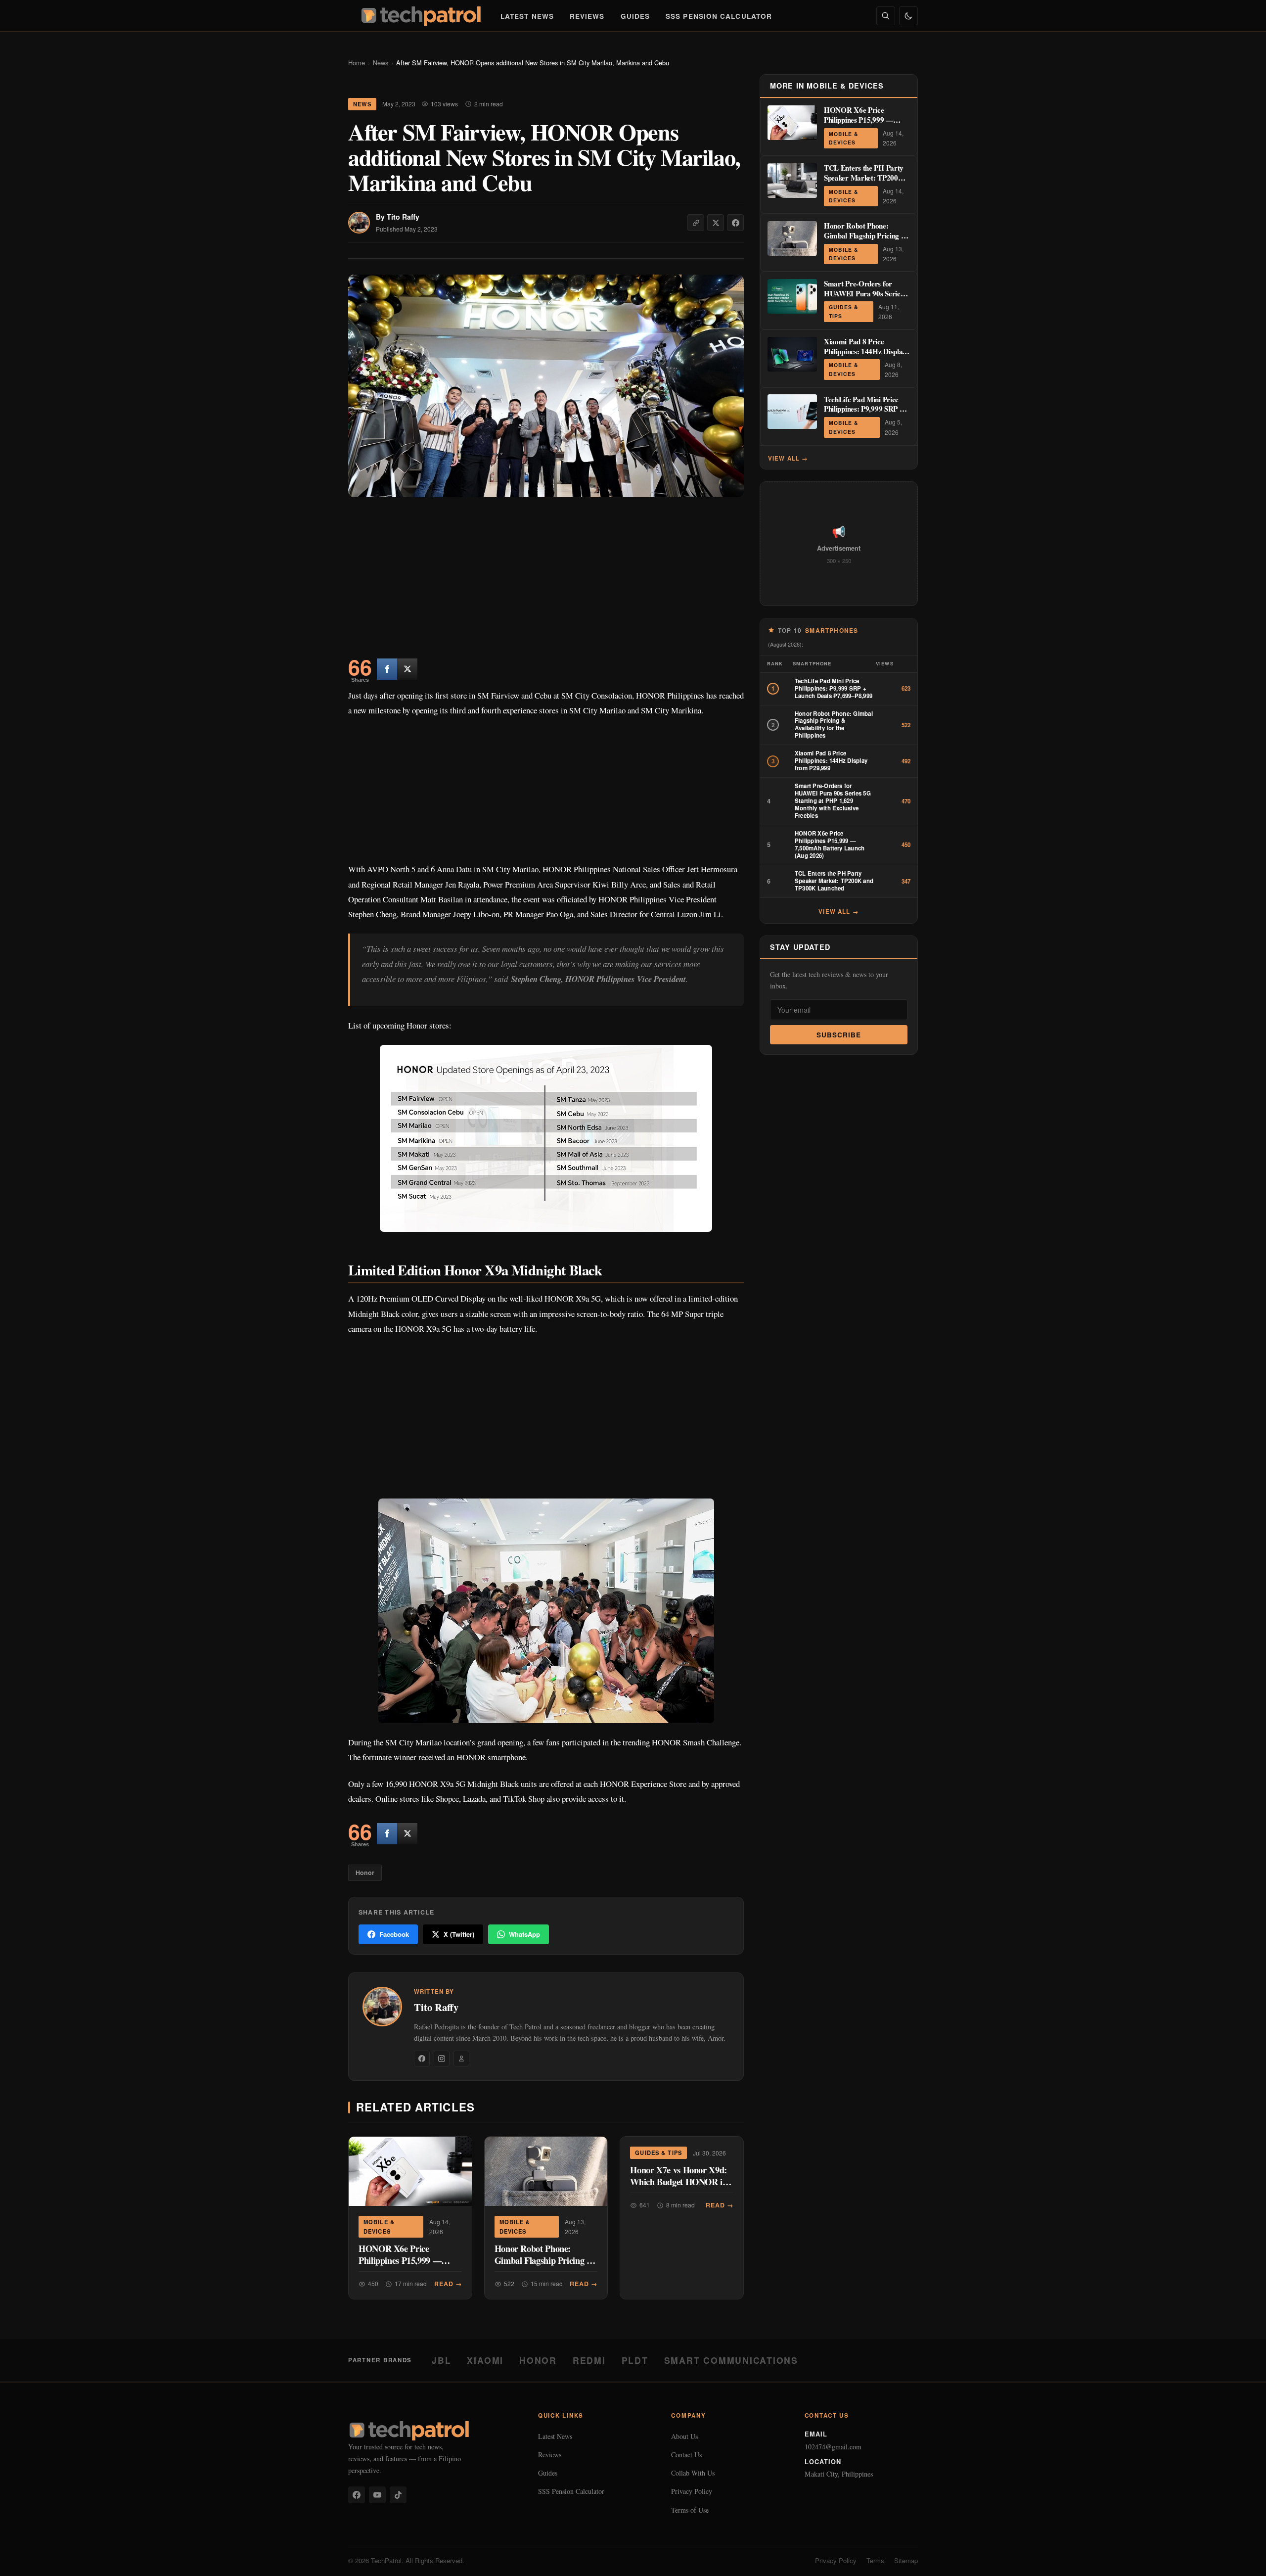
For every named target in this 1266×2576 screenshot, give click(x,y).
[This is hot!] (387, 669)
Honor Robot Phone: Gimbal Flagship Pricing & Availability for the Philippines (544, 2266)
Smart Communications (731, 2360)
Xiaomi (485, 2360)
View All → (788, 458)
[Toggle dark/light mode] (908, 16)
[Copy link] (696, 223)
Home (357, 63)
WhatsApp (524, 1934)
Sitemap (906, 2560)
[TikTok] (398, 2495)
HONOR (538, 2360)
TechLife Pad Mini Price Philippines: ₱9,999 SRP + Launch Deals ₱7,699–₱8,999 (864, 413)
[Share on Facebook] (735, 223)
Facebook (394, 1934)
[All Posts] (461, 2059)
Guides (635, 16)
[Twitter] (407, 669)
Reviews (587, 16)
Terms (875, 2560)
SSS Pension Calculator (719, 16)
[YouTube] (377, 2495)
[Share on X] (716, 223)
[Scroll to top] (1239, 2557)
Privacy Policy (692, 2491)
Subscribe (839, 1035)
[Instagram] (442, 2059)
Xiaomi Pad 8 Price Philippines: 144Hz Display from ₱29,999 (865, 351)
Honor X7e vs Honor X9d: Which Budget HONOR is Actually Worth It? (678, 2181)
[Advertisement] (546, 580)
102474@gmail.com (833, 2447)
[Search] (886, 16)
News (381, 63)
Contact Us (686, 2455)
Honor (365, 1873)
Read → (448, 2284)
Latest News (527, 16)
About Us (684, 2436)
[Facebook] (422, 2059)
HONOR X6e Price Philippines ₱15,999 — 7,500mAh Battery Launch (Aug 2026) (407, 2266)
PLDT (635, 2360)
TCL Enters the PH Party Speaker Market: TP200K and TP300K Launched (864, 178)
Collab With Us (693, 2473)
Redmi (589, 2360)
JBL (441, 2360)
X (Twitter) (459, 1934)
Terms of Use (690, 2510)
